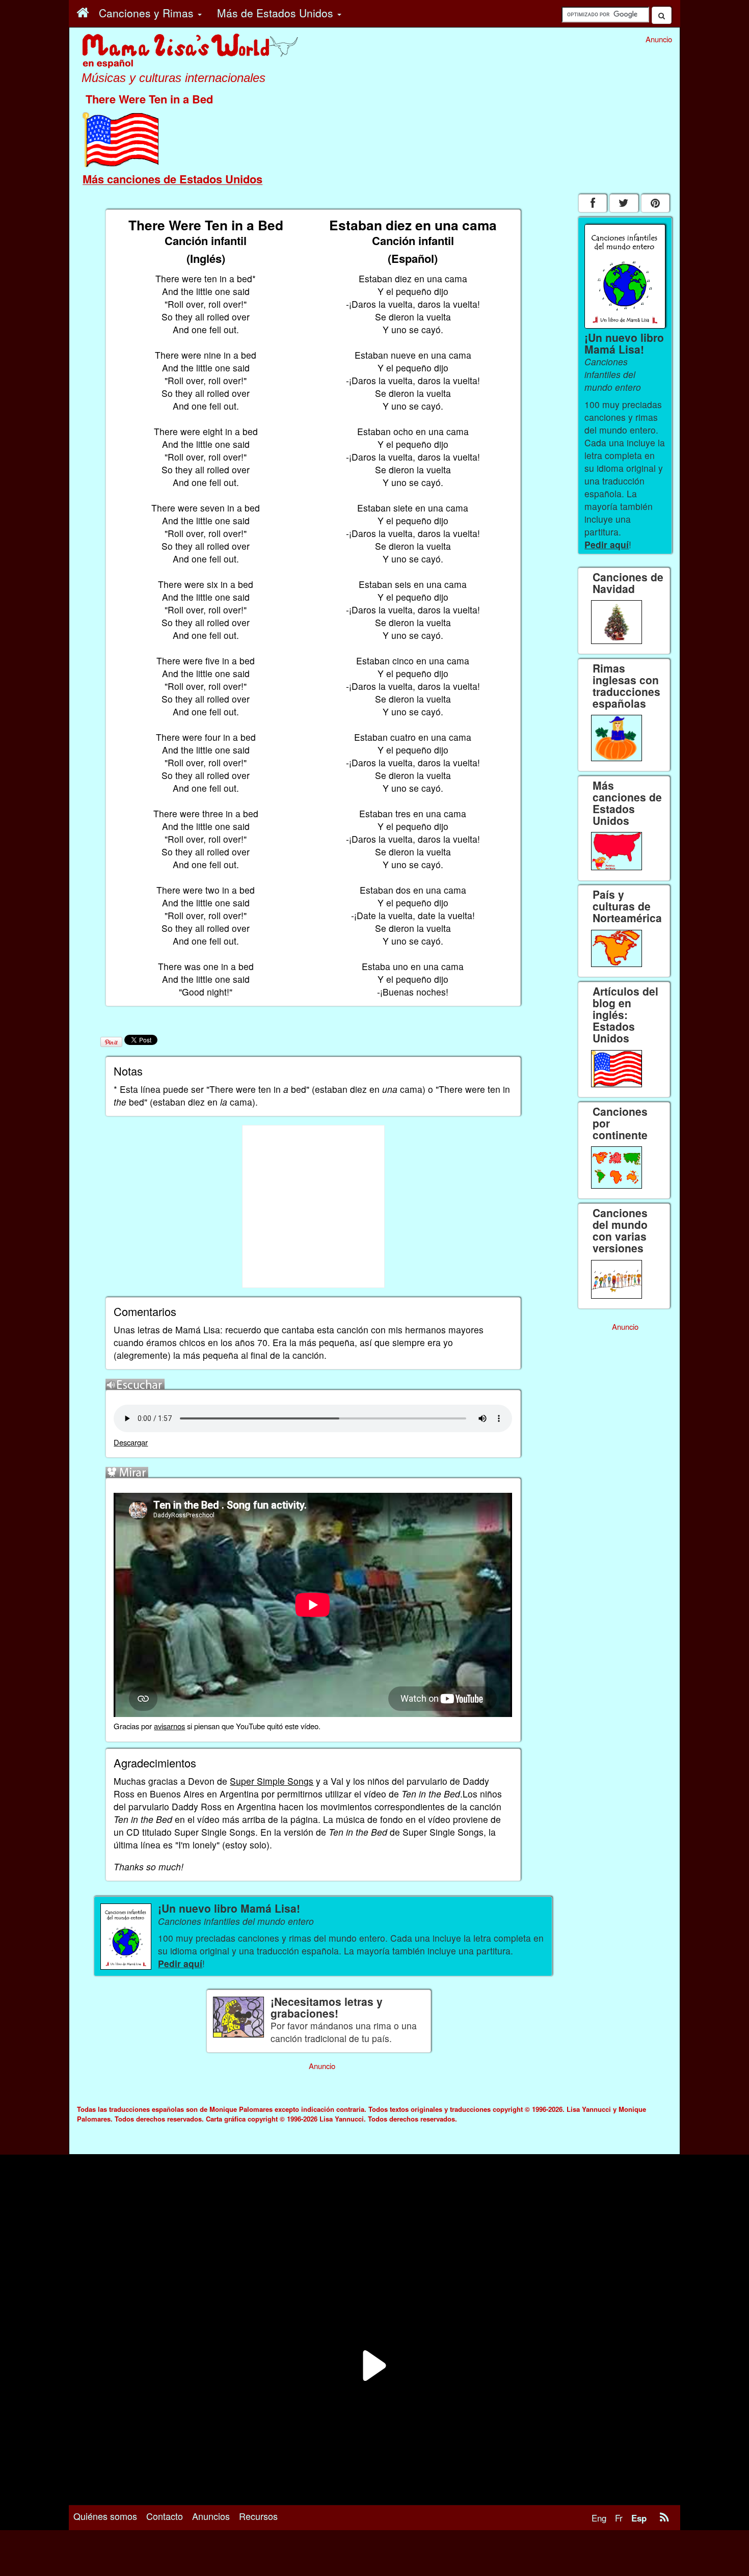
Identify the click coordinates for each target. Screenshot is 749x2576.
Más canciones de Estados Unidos (172, 179)
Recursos (258, 2516)
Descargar (131, 1442)
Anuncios (211, 2516)
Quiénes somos (105, 2516)
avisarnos (169, 1726)
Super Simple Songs (272, 1781)
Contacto (165, 2516)
